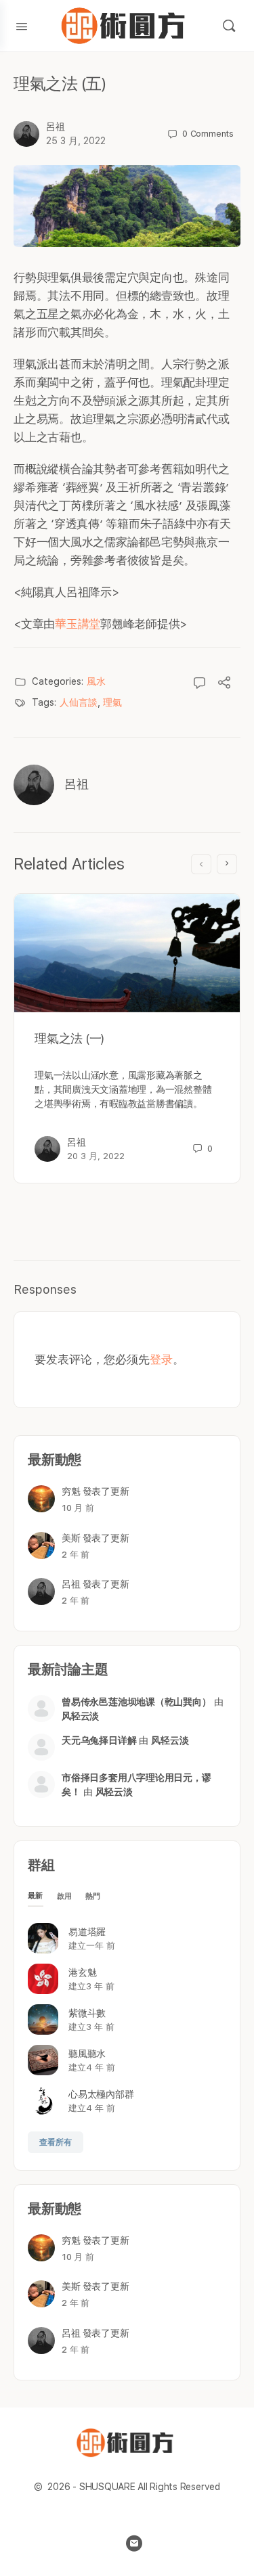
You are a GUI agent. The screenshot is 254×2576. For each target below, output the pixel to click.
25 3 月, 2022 (76, 141)
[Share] (224, 684)
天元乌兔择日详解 (99, 1740)
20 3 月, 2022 (96, 1156)
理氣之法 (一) (69, 1038)
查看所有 (56, 2142)
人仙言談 (79, 702)
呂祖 (56, 127)
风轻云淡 (80, 1716)
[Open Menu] (22, 25)
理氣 (112, 702)
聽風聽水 (87, 2054)
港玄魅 (82, 1972)
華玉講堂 (78, 624)
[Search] (229, 26)
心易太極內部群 (101, 2094)
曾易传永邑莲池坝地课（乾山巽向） (136, 1702)
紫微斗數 (87, 2013)
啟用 (65, 1896)
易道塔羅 (87, 1932)
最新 (36, 1896)
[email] (134, 2544)
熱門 (93, 1896)
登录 (161, 1359)
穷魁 (71, 1491)
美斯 (71, 1538)
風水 (96, 681)
